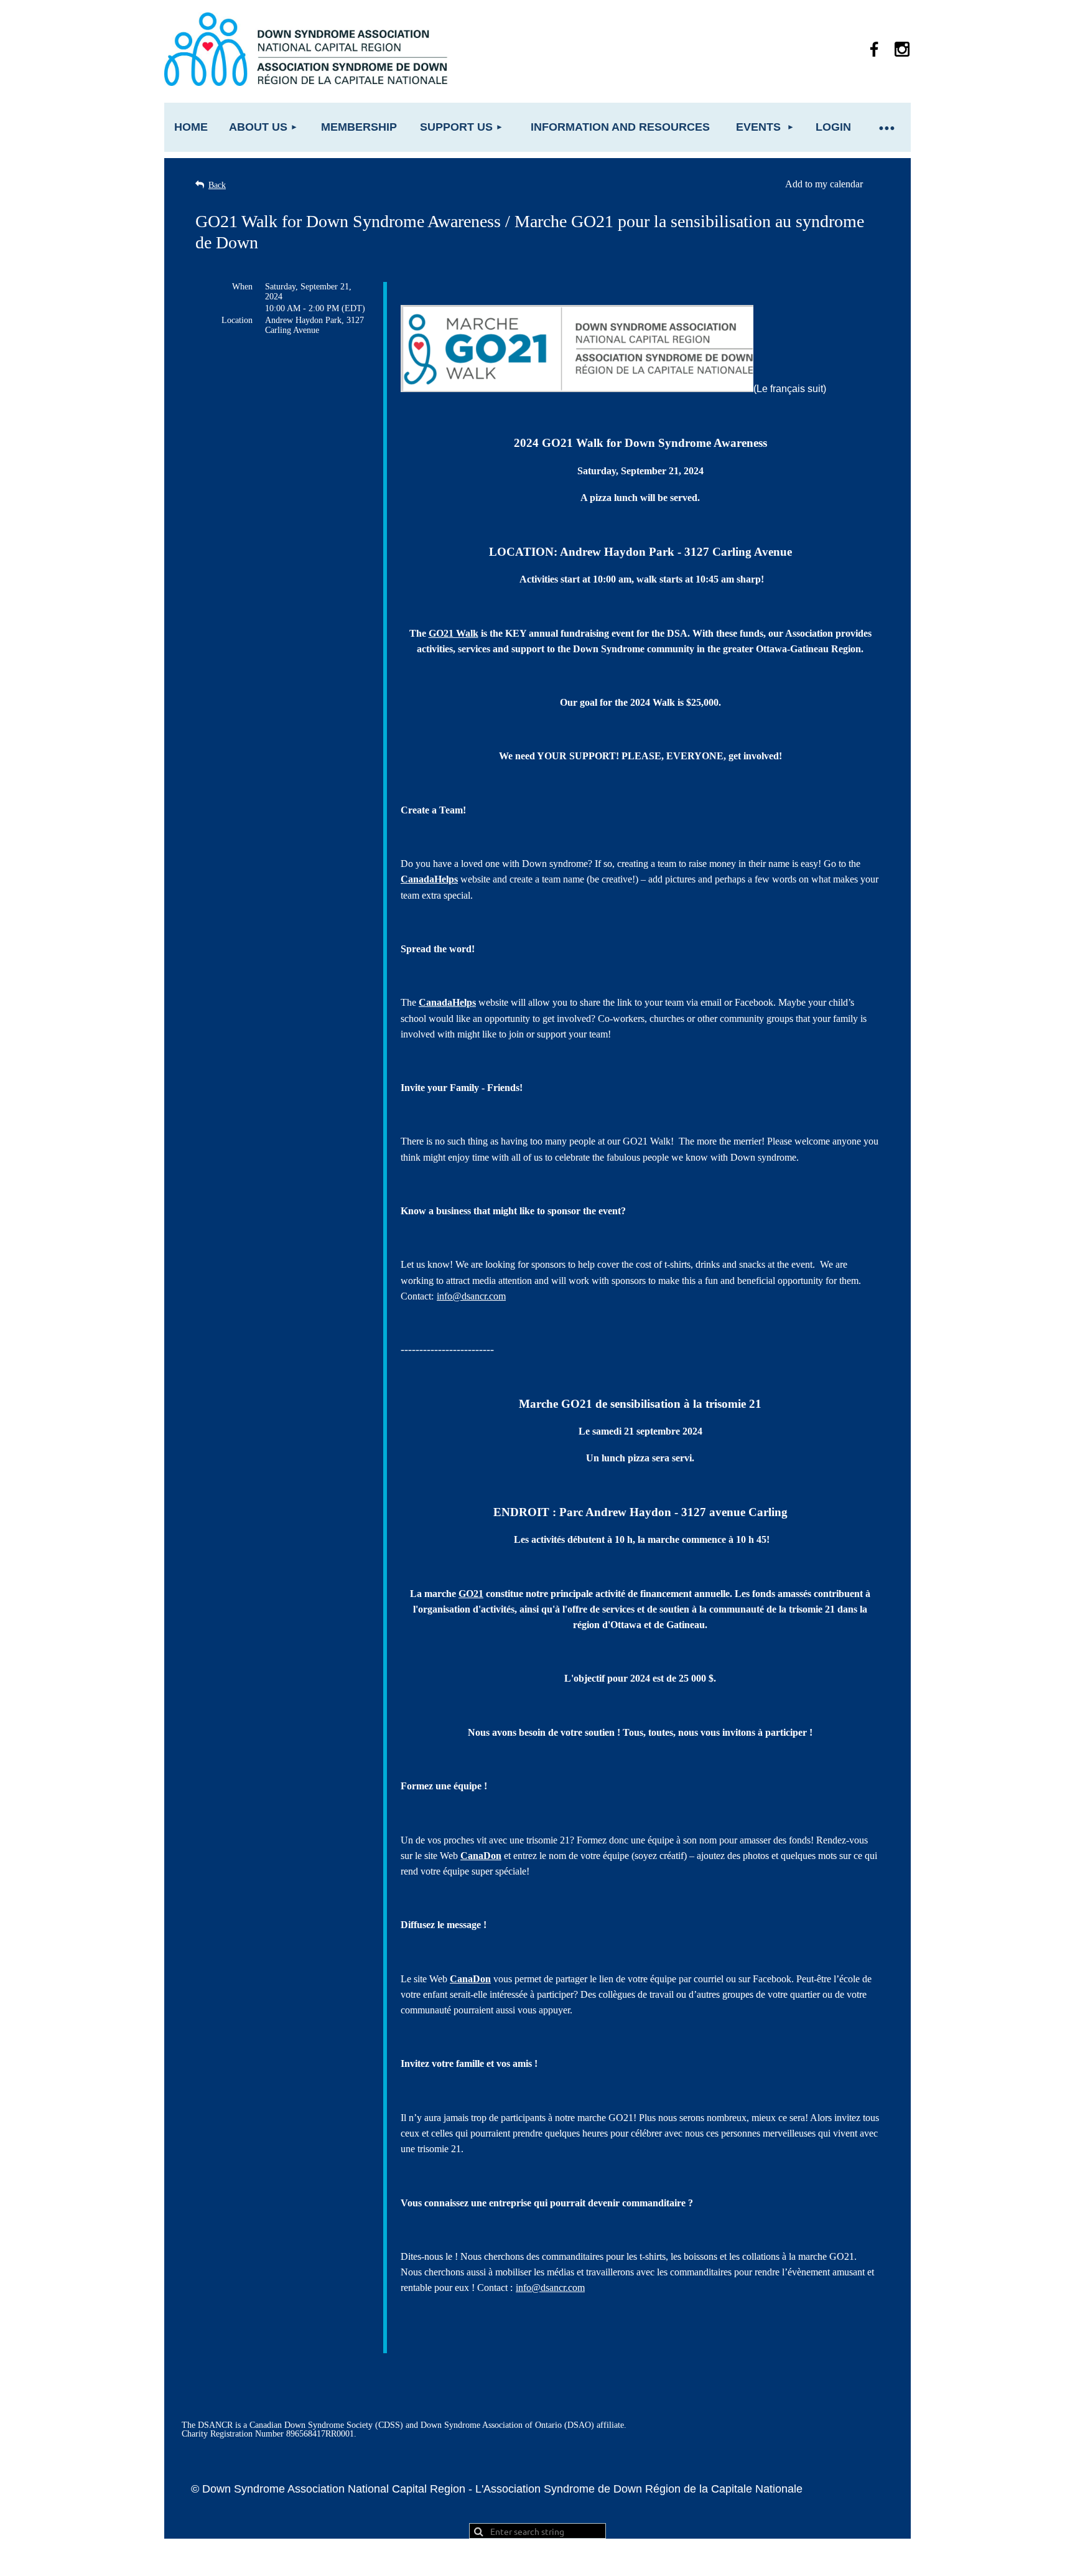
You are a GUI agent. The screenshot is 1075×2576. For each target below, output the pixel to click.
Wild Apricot (769, 2560)
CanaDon (481, 1856)
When (242, 287)
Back (217, 185)
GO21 (471, 1594)
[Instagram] (902, 49)
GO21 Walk (454, 633)
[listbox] (832, 184)
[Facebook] (874, 49)
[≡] (886, 127)
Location (237, 320)
